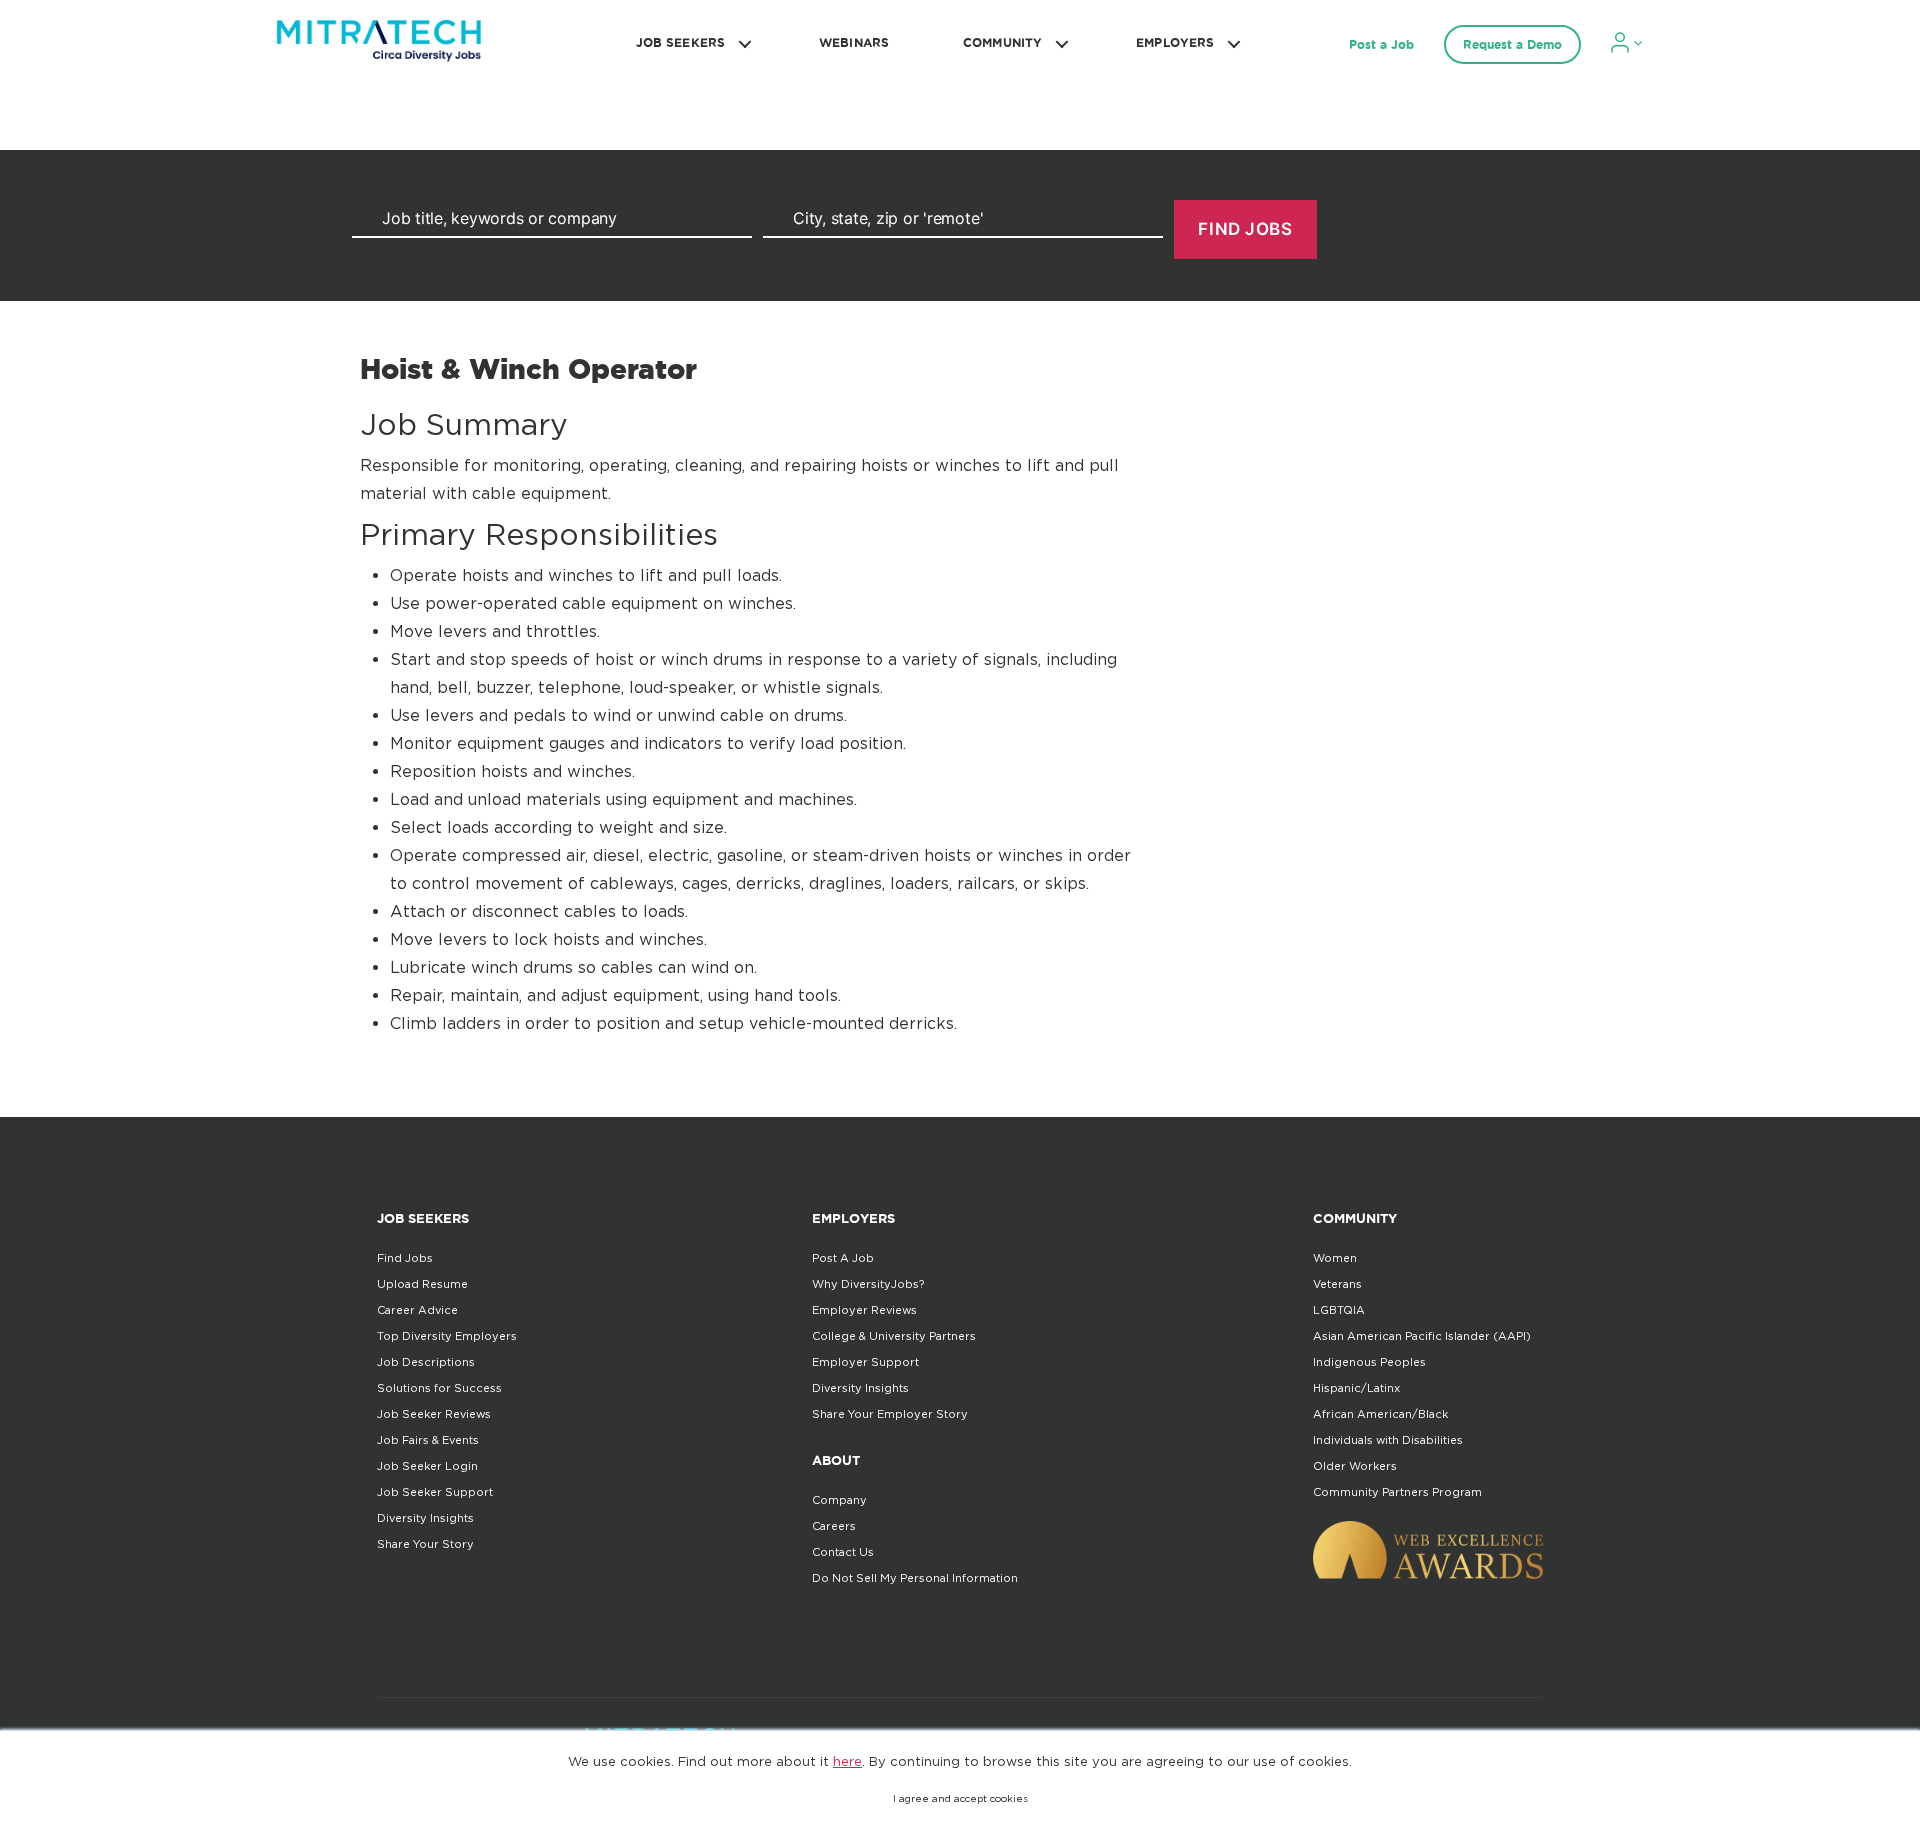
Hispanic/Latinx (1356, 1388)
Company (839, 1500)
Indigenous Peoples (1369, 1362)
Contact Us (843, 1552)
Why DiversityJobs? (868, 1284)
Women (1335, 1258)
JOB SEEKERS (680, 42)
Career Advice (417, 1310)
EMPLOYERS (1175, 42)
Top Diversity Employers (447, 1336)
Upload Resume (422, 1284)
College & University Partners (894, 1336)
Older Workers (1355, 1466)
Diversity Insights (425, 1518)
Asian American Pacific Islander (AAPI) (1422, 1336)
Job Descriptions (426, 1362)
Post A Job (843, 1258)
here (847, 1761)
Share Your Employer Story (890, 1414)
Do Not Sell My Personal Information (915, 1578)
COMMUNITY (1002, 42)
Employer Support (865, 1362)
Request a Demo (1512, 44)
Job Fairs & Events (428, 1440)
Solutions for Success (439, 1388)
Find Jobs (405, 1258)
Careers (834, 1526)
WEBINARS (854, 42)
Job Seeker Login (427, 1466)
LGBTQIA (1339, 1310)
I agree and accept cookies (960, 1798)
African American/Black (1380, 1414)
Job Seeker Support (435, 1492)
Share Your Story (425, 1544)
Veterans (1337, 1284)
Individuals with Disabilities (1388, 1440)
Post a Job (1381, 44)
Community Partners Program (1397, 1492)
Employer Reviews (864, 1310)
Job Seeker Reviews (434, 1414)
